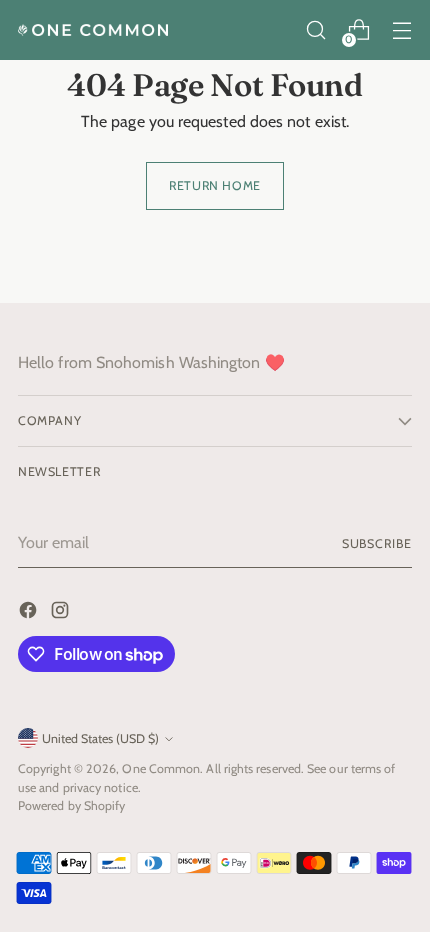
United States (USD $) (100, 738)
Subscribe (377, 543)
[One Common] (93, 30)
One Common (161, 768)
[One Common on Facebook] (30, 613)
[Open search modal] (315, 30)
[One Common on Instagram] (62, 613)
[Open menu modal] (401, 30)
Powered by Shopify (71, 805)
